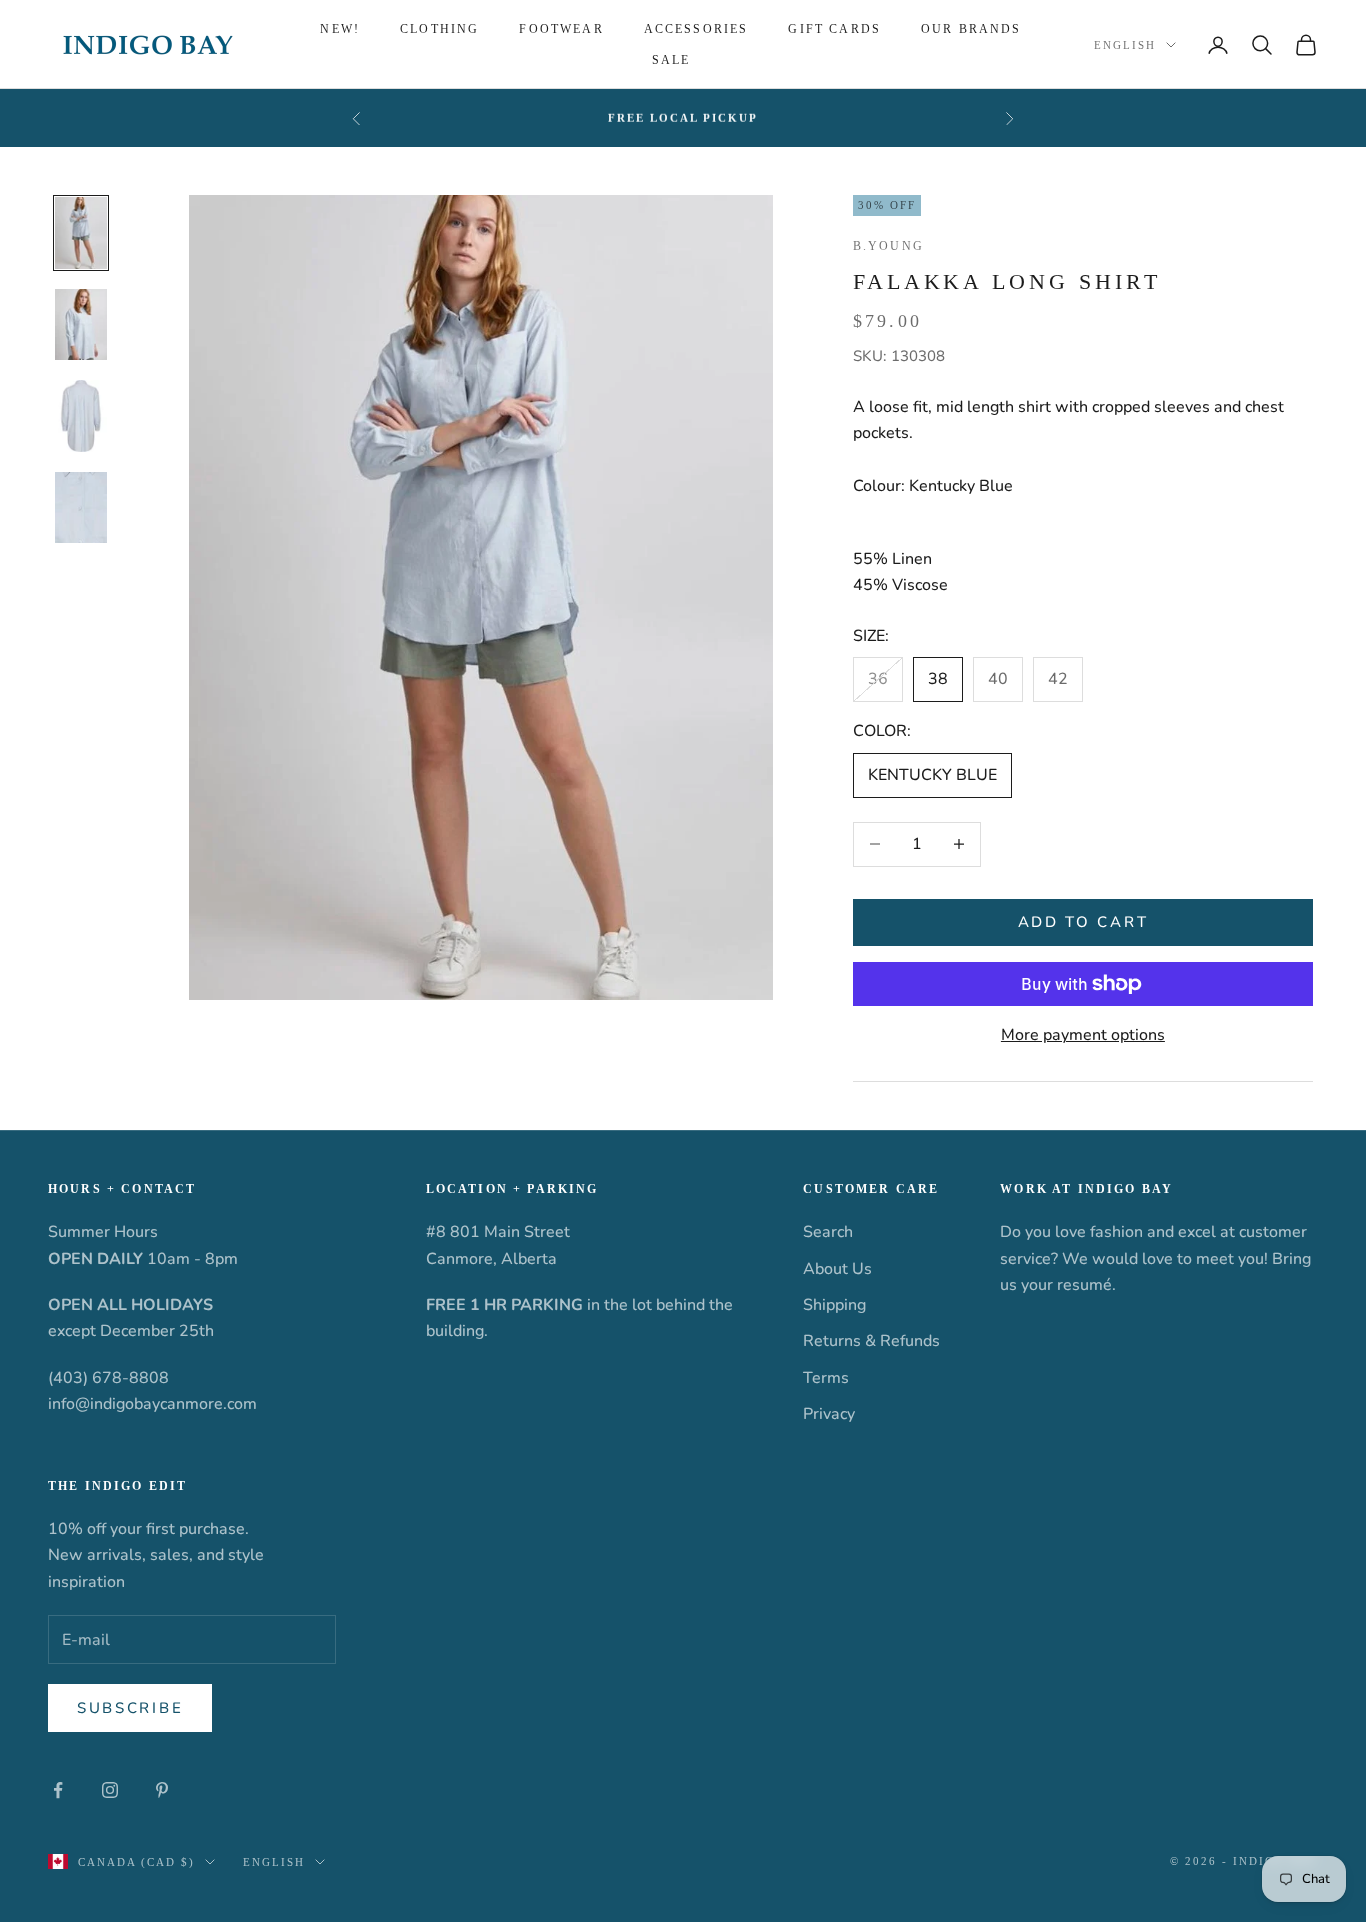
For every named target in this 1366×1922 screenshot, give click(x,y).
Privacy (829, 1414)
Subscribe (130, 1708)
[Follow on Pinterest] (162, 1790)
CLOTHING (439, 29)
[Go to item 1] (81, 233)
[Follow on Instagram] (110, 1790)
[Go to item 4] (81, 508)
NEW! (340, 29)
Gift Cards (834, 29)
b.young (888, 246)
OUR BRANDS (971, 29)
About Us (837, 1269)
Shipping (834, 1305)
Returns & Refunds (871, 1341)
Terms (826, 1378)
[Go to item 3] (81, 416)
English (1125, 45)
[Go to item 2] (81, 325)
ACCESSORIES (696, 29)
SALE (671, 60)
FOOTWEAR (561, 29)
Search (828, 1232)
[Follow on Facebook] (58, 1790)
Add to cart (1083, 922)
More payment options (1083, 1035)
